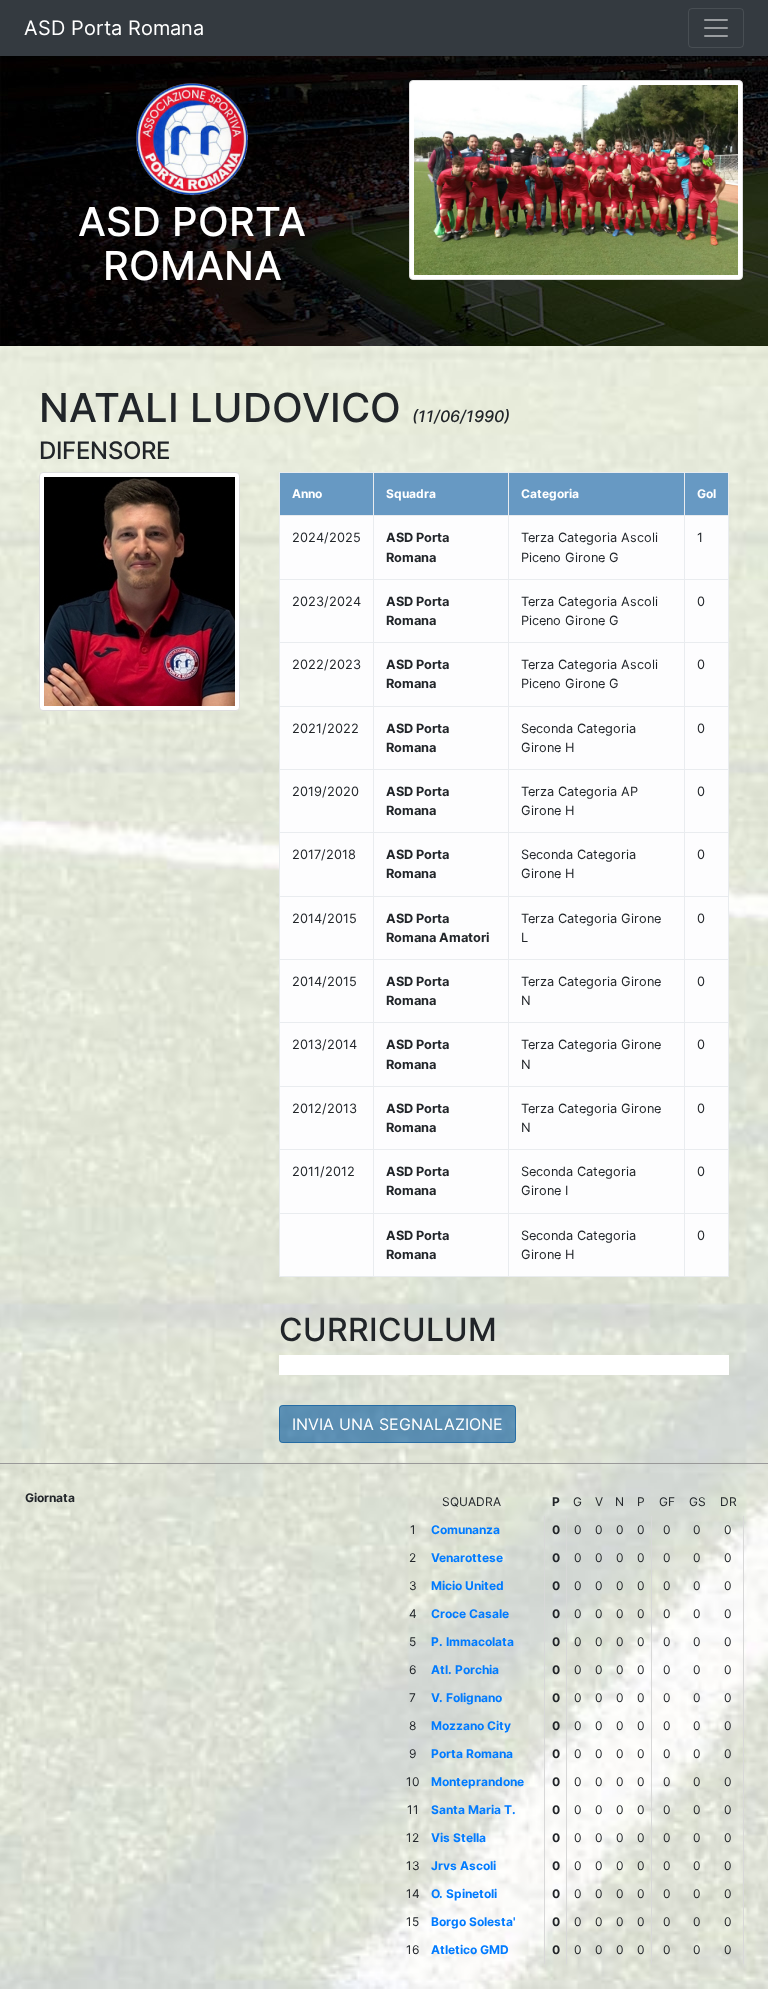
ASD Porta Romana (114, 28)
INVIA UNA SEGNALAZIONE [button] (397, 1424)
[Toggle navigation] (716, 28)
